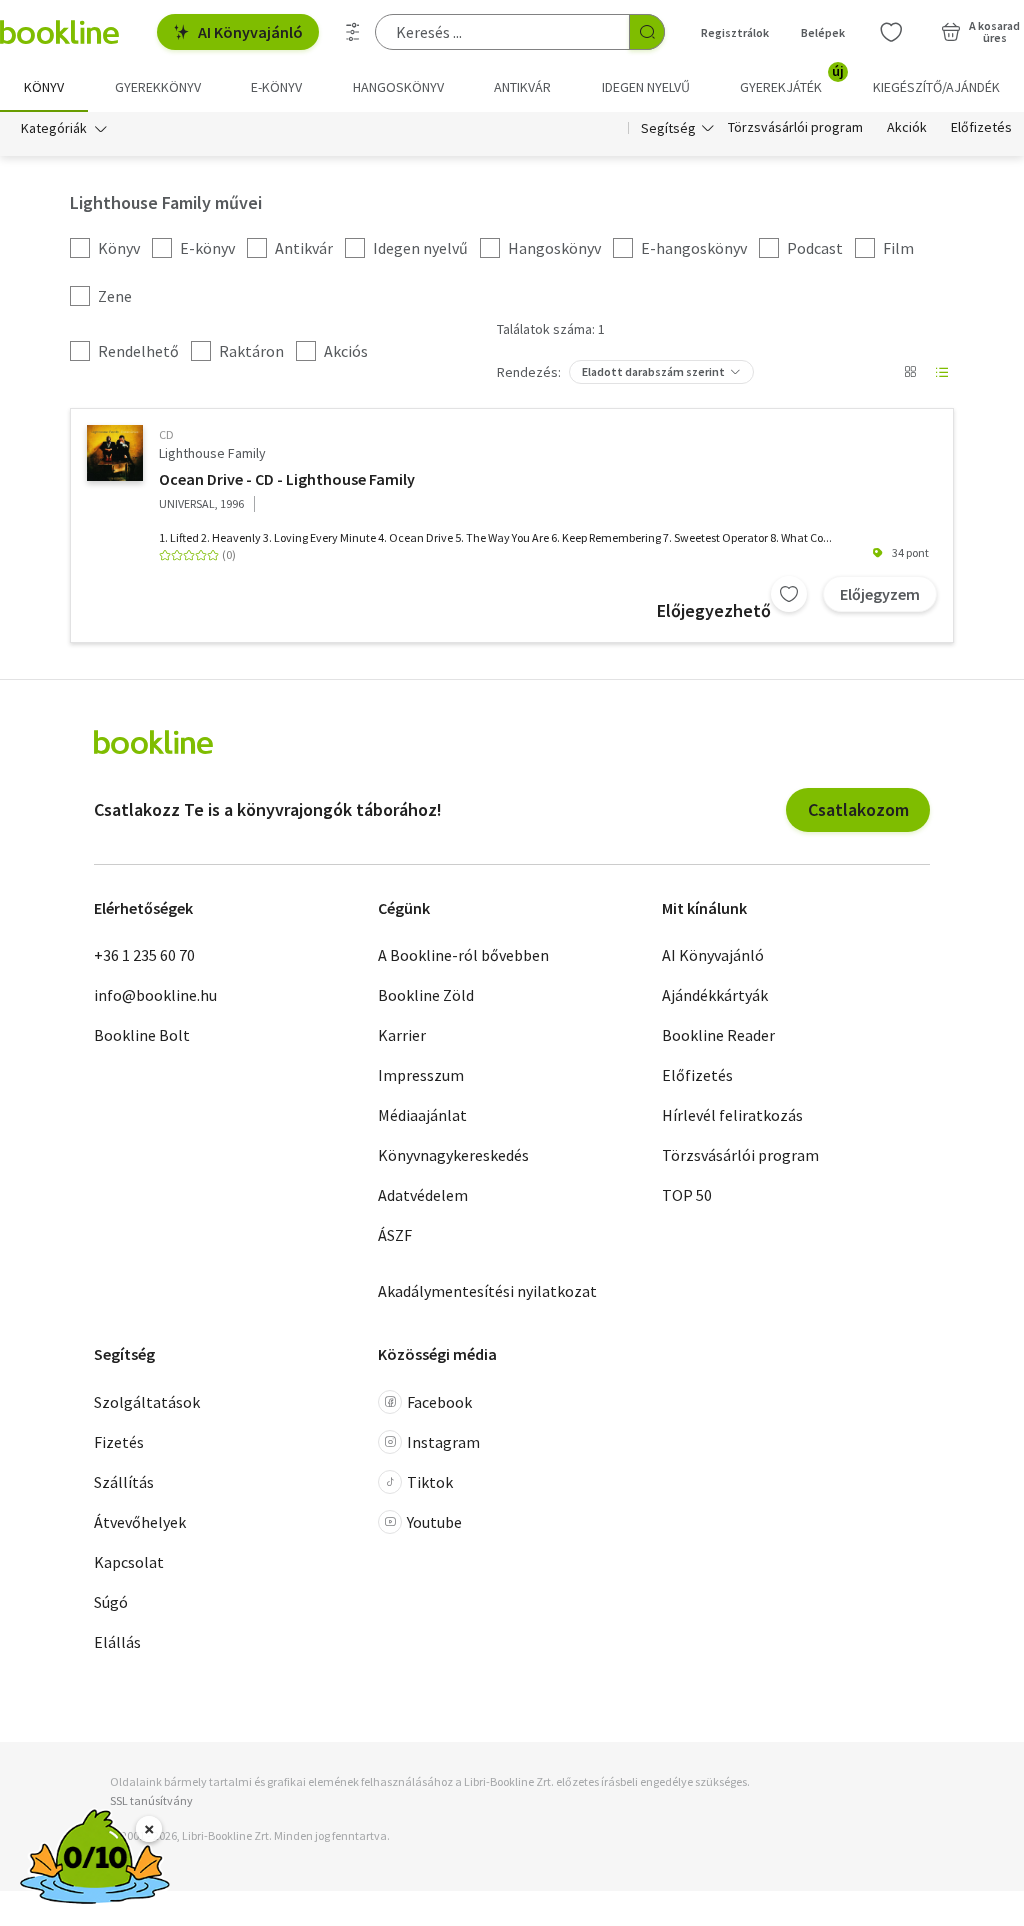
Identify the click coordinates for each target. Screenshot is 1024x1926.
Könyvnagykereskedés (453, 1155)
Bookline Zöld (426, 995)
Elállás (117, 1642)
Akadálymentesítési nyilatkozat (487, 1291)
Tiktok (430, 1482)
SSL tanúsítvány (151, 1800)
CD (166, 434)
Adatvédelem (423, 1195)
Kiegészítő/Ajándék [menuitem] (936, 87)
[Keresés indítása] (647, 32)
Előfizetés (981, 128)
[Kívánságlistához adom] (789, 594)
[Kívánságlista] (891, 32)
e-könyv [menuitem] (276, 87)
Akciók (907, 128)
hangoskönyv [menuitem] (398, 87)
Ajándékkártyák (715, 995)
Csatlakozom (858, 809)
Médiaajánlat (422, 1115)
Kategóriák (54, 128)
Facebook (439, 1402)
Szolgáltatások (147, 1402)
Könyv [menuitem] (44, 87)
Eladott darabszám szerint (653, 371)
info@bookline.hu (155, 995)
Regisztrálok (735, 32)
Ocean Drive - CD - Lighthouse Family (287, 479)
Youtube (434, 1522)
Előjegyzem (880, 594)
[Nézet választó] (910, 372)
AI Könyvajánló (250, 32)
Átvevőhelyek (140, 1522)
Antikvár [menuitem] (522, 87)
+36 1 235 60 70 (144, 955)
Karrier (402, 1035)
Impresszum (421, 1075)
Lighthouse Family (212, 453)
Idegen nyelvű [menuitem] (646, 87)
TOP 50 (687, 1195)
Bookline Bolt (142, 1035)
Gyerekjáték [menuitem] (792, 80)
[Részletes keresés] (353, 32)
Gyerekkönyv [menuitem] (158, 87)
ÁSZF (395, 1235)
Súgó (111, 1602)
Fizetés (119, 1442)
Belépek (823, 32)
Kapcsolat (129, 1562)
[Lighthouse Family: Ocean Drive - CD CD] (115, 453)
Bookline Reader (718, 1035)
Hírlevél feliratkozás (732, 1115)
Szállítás (124, 1482)
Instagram (443, 1442)
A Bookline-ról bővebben (463, 955)
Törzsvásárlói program (795, 128)
